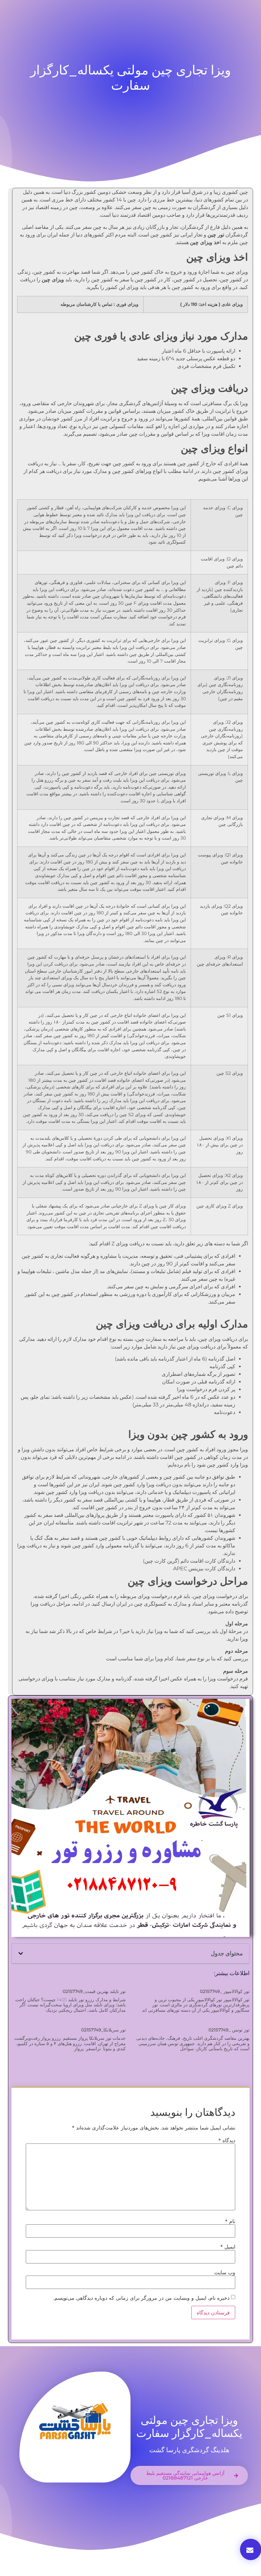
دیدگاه (227, 2140)
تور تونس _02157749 (229, 2030)
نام (230, 2221)
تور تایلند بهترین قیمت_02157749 (94, 1991)
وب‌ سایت (225, 2272)
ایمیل (228, 2247)
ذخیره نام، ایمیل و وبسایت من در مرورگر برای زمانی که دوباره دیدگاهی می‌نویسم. (141, 2298)
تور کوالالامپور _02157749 (225, 1991)
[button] (21, 1953)
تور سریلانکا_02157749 (103, 2030)
